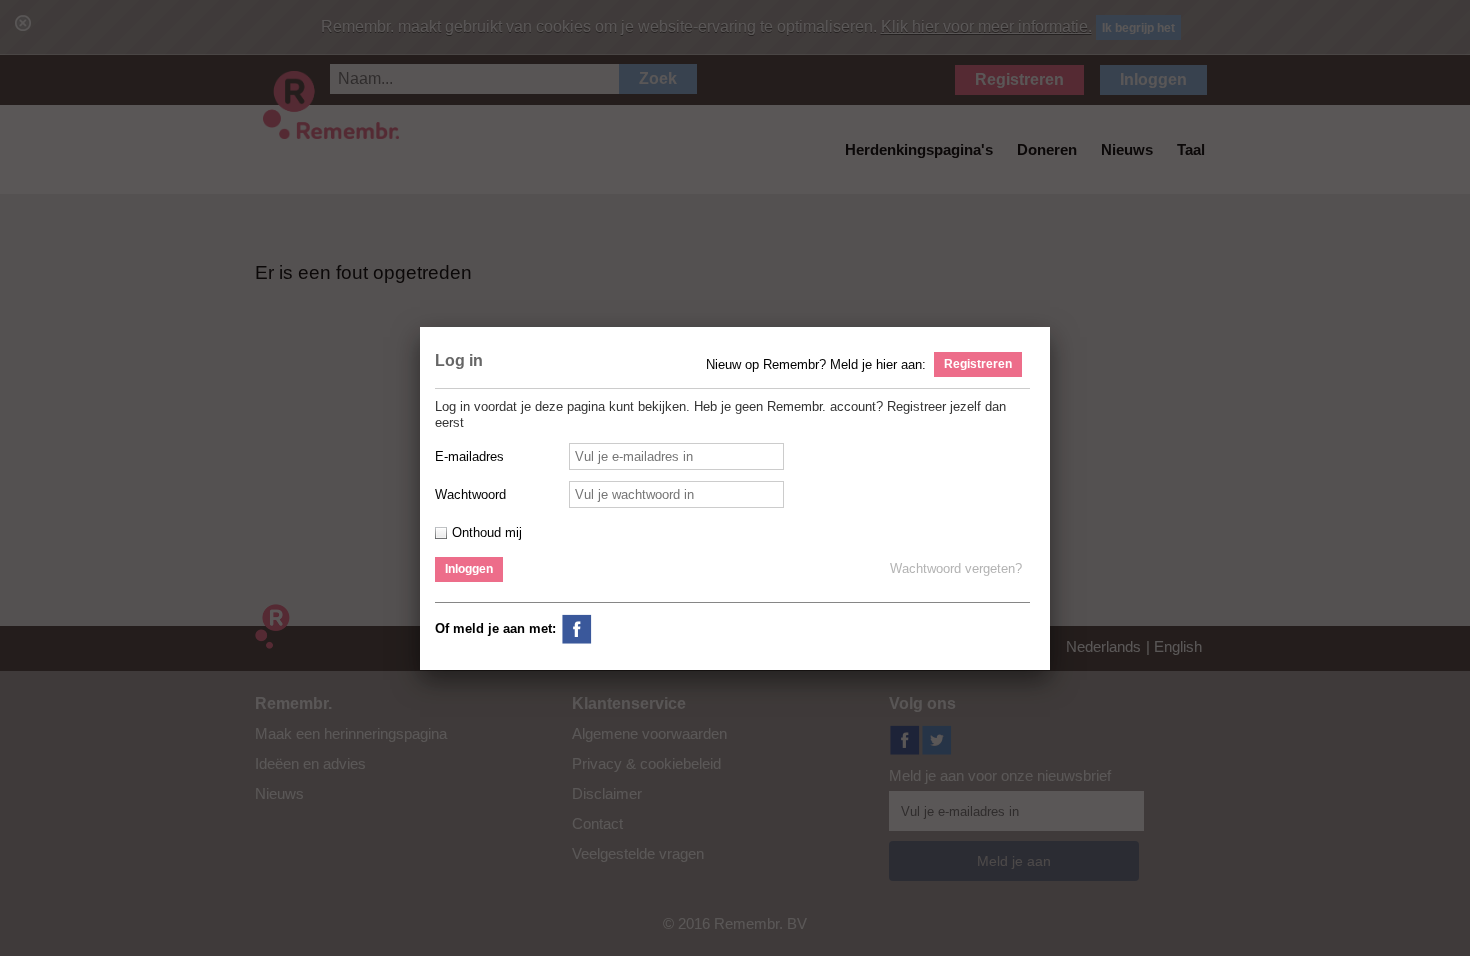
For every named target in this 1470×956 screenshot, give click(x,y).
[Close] (1054, 328)
